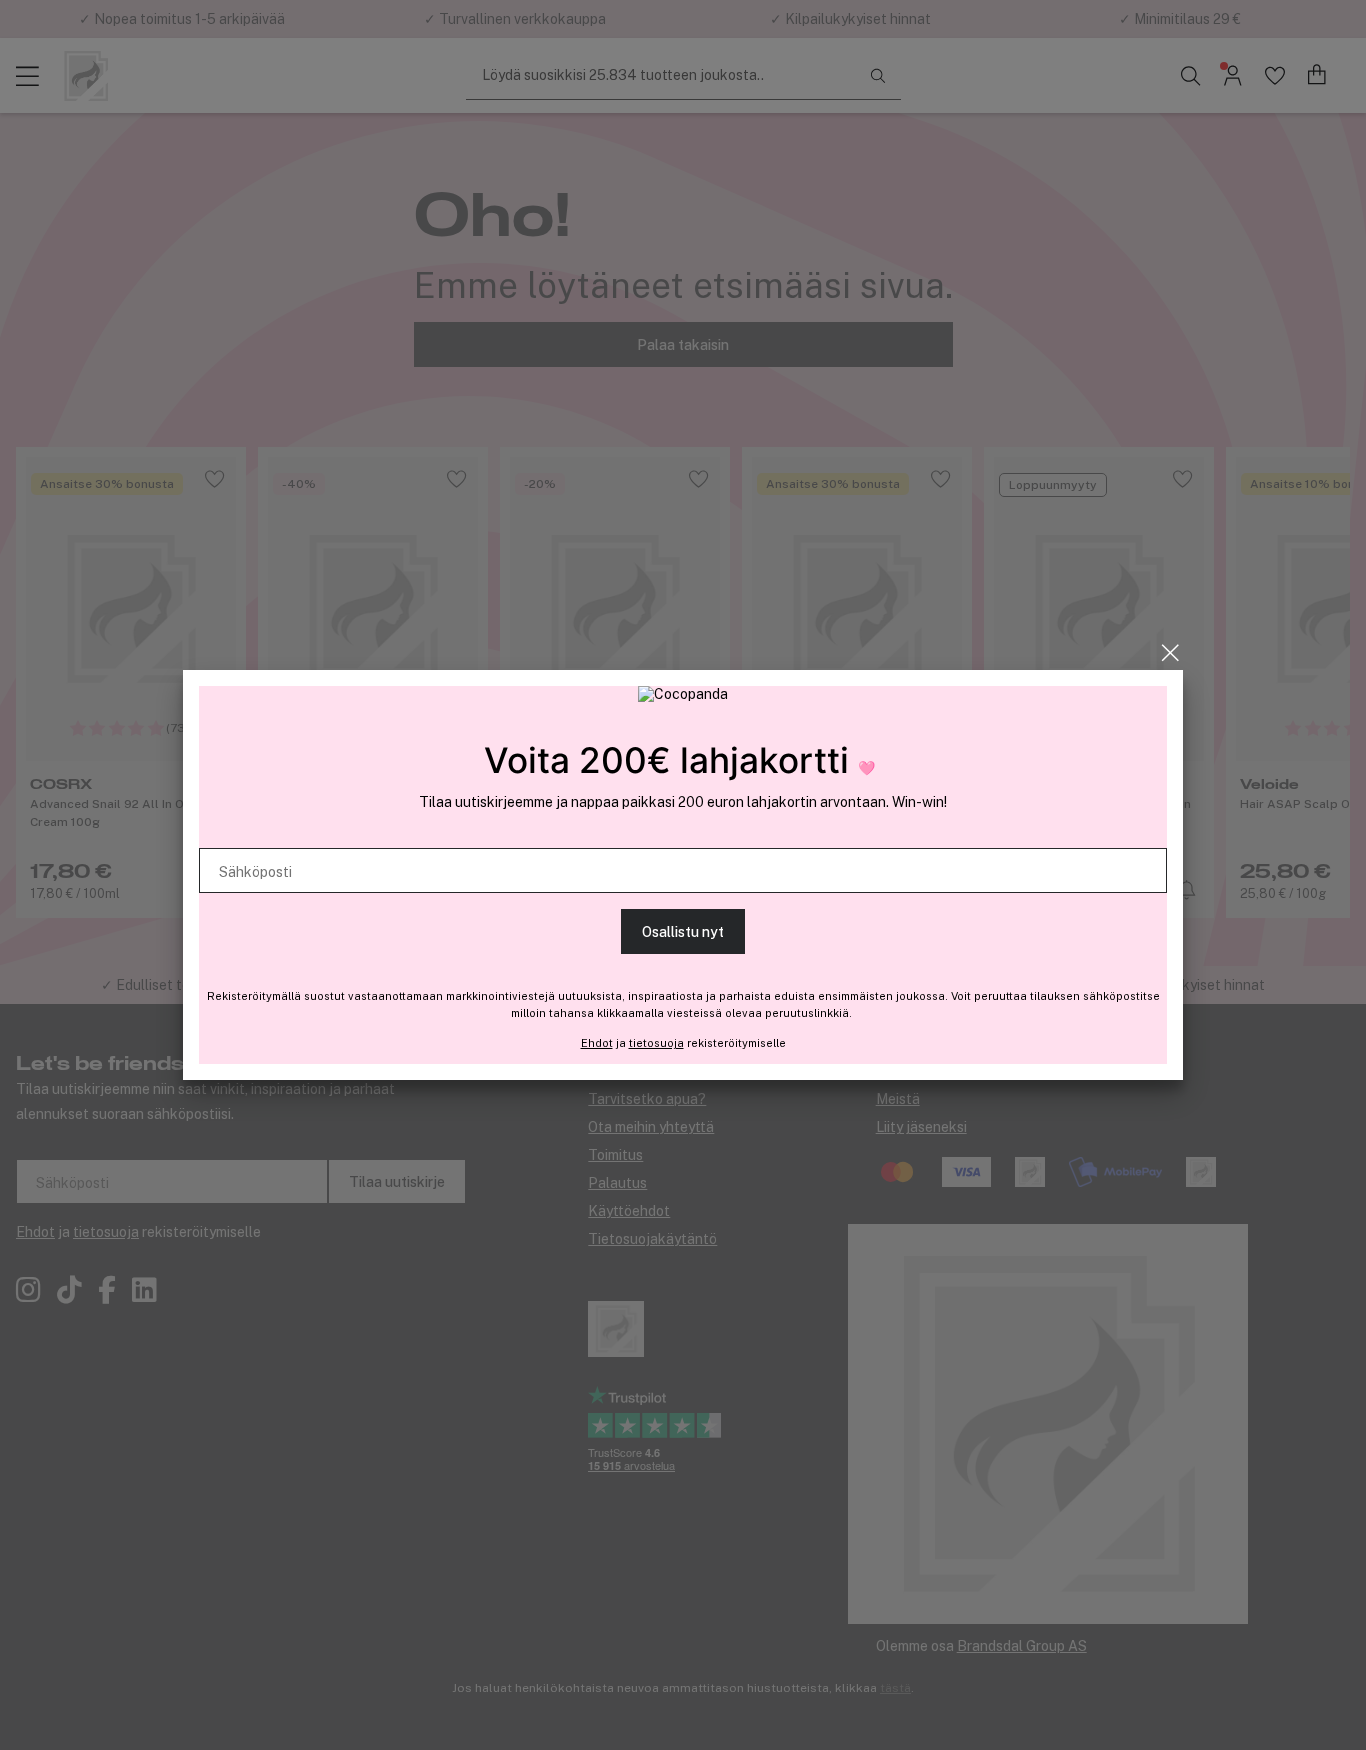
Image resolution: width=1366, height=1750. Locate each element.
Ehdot (597, 1043)
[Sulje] (1170, 653)
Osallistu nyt (683, 932)
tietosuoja (656, 1043)
